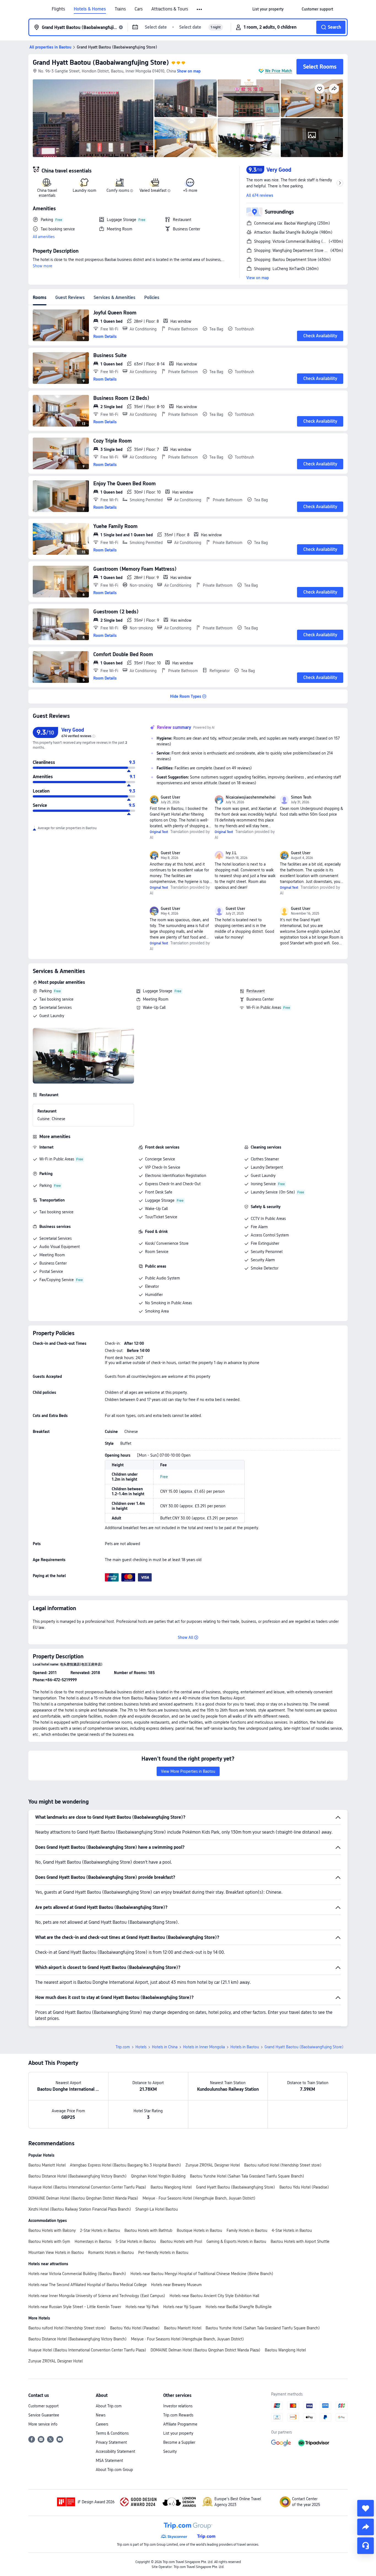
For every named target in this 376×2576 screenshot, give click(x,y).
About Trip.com (109, 2406)
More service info (43, 2424)
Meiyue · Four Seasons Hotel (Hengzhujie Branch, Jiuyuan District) (199, 2198)
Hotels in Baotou (245, 2047)
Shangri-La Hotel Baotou (157, 2209)
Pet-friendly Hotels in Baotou (163, 2252)
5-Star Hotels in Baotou (136, 2241)
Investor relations (178, 2406)
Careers (102, 2424)
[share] (366, 2527)
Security (170, 2451)
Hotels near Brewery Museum (176, 2285)
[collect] (366, 2508)
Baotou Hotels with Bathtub (148, 2230)
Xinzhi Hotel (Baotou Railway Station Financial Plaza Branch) (80, 2209)
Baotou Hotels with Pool (181, 2241)
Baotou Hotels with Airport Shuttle (300, 2241)
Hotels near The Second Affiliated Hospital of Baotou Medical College (88, 2285)
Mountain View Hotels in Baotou (56, 2252)
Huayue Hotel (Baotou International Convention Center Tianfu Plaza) (87, 2187)
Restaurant (256, 991)
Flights (58, 9)
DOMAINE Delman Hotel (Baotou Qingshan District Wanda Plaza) (83, 2198)
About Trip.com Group (114, 2470)
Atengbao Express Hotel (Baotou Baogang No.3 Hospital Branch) (126, 2165)
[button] (200, 9)
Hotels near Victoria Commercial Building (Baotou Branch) (77, 2274)
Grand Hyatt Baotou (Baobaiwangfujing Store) (101, 62)
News (101, 2415)
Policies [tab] (152, 297)
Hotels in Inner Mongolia (204, 2047)
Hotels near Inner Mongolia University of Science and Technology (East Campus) (97, 2296)
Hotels (141, 2047)
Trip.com (123, 2047)
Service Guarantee (44, 2415)
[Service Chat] (366, 2546)
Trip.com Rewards (178, 2415)
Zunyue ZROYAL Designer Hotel (213, 2165)
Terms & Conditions (112, 2433)
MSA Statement (109, 2461)
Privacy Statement (111, 2442)
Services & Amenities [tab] (115, 297)
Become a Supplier (179, 2442)
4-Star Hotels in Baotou (292, 2230)
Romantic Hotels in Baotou (111, 2252)
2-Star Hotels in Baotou (100, 2230)
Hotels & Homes (90, 9)
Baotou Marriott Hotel (47, 2165)
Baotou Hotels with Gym (49, 2241)
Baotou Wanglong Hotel (171, 2187)
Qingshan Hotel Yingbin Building (158, 2176)
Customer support (43, 2406)
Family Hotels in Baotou (247, 2230)
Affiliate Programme (180, 2424)
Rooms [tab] (40, 297)
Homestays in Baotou (93, 2241)
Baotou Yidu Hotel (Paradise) (304, 2187)
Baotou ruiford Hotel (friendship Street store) (283, 2165)
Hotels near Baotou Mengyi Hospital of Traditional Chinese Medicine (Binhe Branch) (202, 2274)
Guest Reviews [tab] (70, 297)
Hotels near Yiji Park (142, 2307)
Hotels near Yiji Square (182, 2307)
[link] (268, 9)
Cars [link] (139, 9)
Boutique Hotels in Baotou (199, 2230)
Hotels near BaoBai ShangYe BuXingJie (239, 2307)
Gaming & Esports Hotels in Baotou (236, 2241)
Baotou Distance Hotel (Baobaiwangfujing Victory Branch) (77, 2176)
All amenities (44, 237)
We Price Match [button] (279, 71)
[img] (93, 118)
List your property (178, 2433)
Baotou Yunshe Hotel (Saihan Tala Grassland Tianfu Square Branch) (247, 2176)
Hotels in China (165, 2047)
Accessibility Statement (115, 2451)
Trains (120, 9)
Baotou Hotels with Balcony (52, 2230)
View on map (258, 278)
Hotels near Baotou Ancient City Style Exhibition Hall (214, 2296)
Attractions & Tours (170, 9)
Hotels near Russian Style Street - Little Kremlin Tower (75, 2307)
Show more (43, 266)
